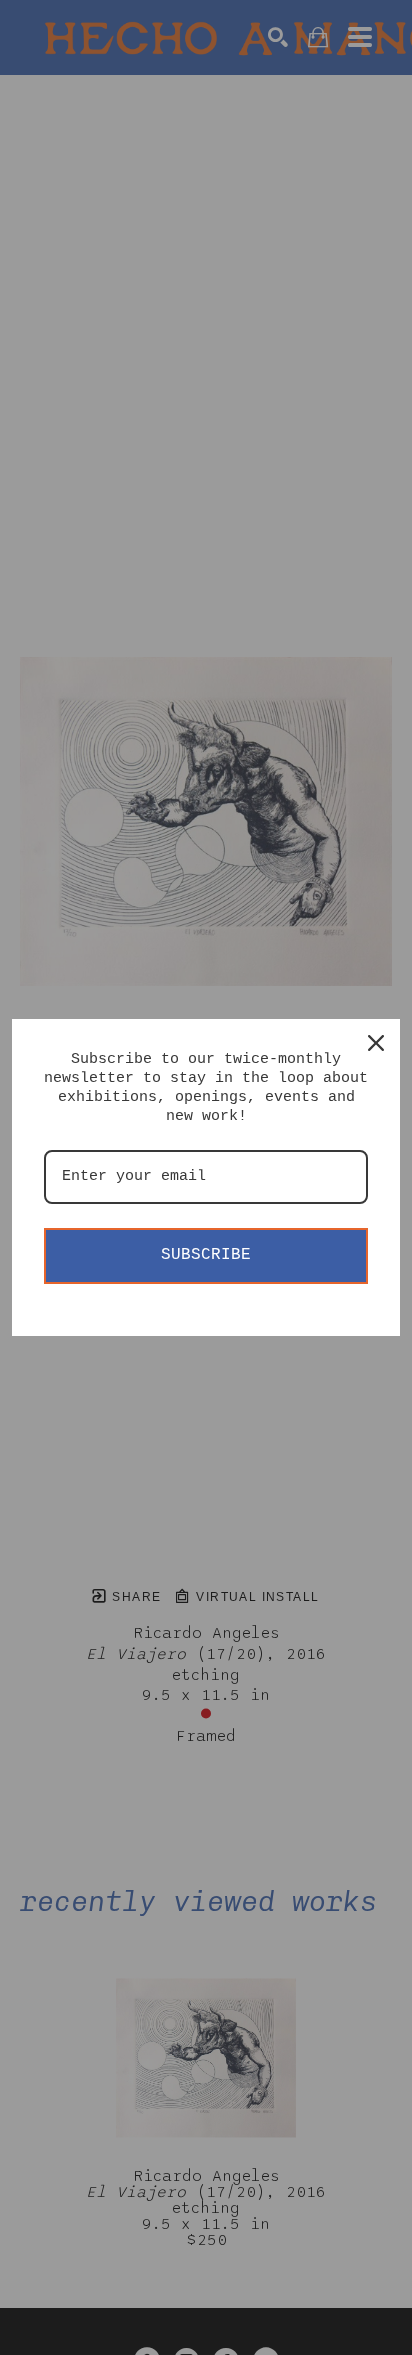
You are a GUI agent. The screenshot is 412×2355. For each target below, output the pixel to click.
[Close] (376, 1043)
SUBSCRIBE (206, 1255)
